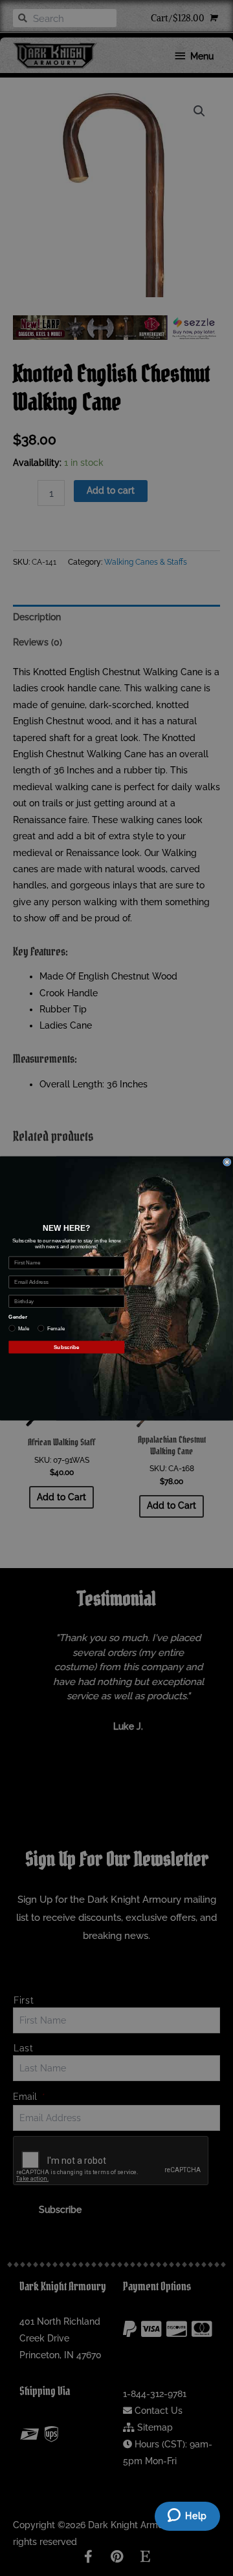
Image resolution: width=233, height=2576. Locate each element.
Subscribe (67, 1347)
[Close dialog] (227, 1162)
